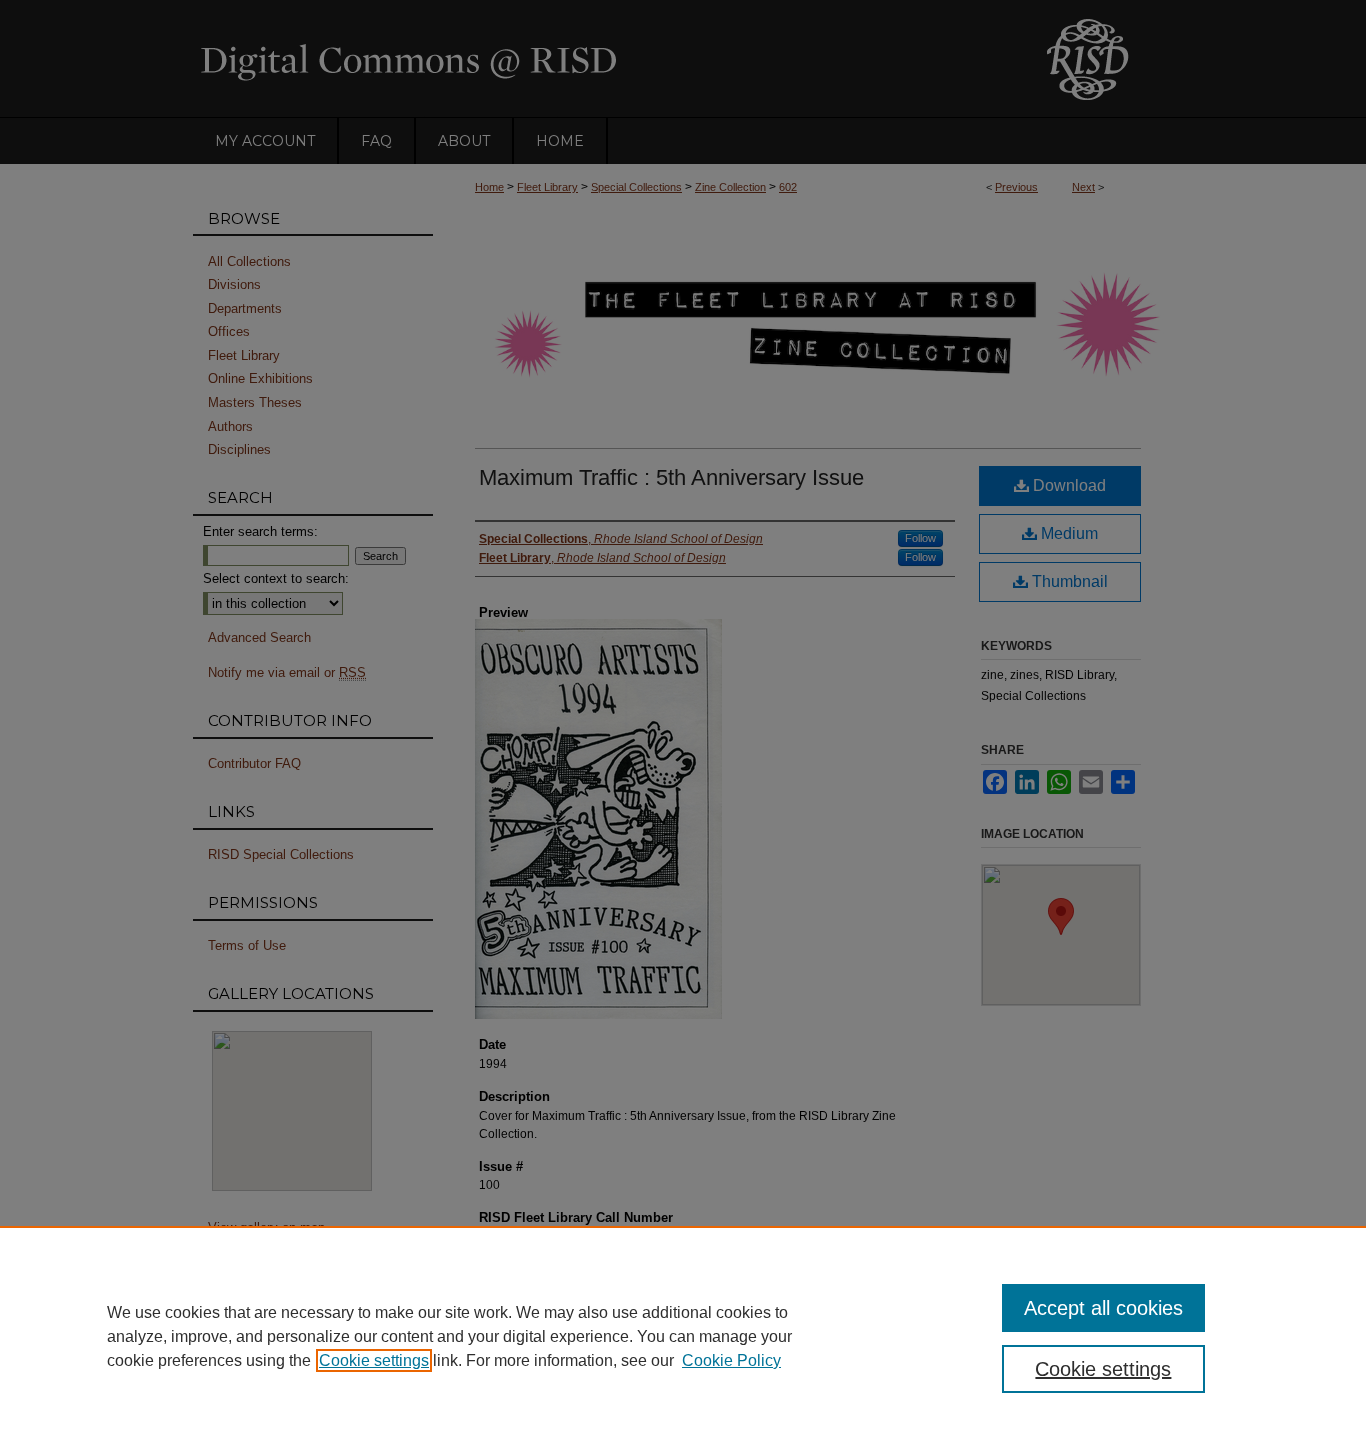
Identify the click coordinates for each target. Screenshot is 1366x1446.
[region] (683, 1336)
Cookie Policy (731, 1360)
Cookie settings (374, 1360)
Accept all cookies (1103, 1308)
